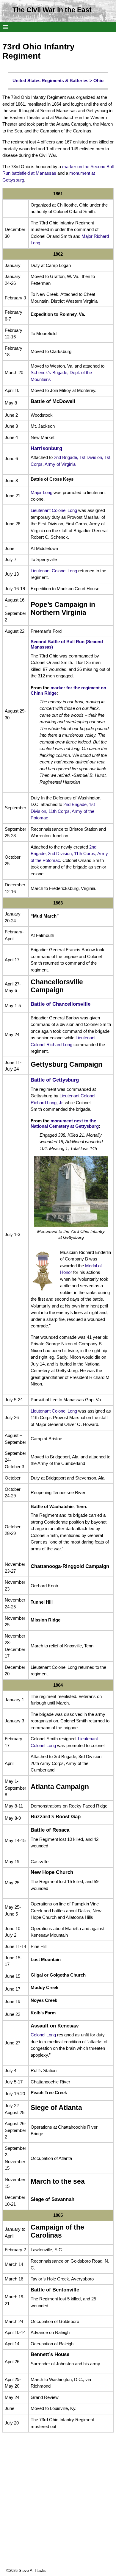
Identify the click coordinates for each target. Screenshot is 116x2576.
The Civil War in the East (52, 10)
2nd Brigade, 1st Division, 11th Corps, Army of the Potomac (63, 811)
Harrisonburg (46, 448)
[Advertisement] (58, 2510)
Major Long (41, 492)
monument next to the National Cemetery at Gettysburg (65, 1123)
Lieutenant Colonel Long (54, 510)
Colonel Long (43, 2035)
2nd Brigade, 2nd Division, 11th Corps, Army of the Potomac (69, 854)
